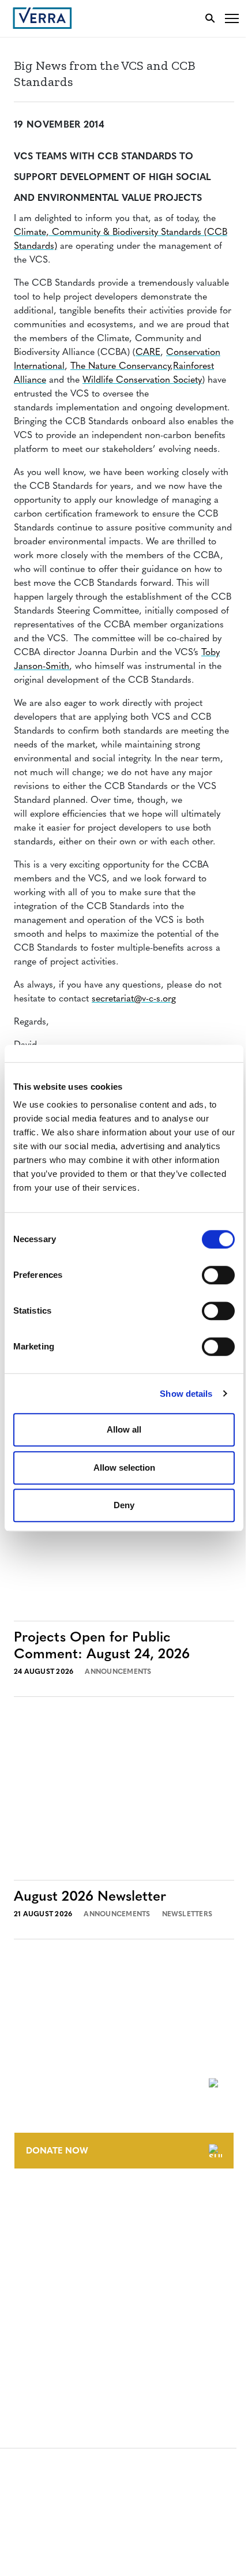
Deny (124, 1505)
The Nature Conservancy (120, 367)
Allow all (124, 1429)
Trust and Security (55, 2356)
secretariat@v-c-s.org (134, 999)
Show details (186, 1394)
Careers (31, 2227)
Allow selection (124, 1468)
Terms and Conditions (62, 2292)
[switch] (218, 1275)
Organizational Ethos (62, 2269)
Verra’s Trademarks (56, 2248)
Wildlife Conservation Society (142, 380)
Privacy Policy (45, 2335)
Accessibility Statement (65, 2314)
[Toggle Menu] (232, 18)
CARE (148, 353)
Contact (33, 2205)
